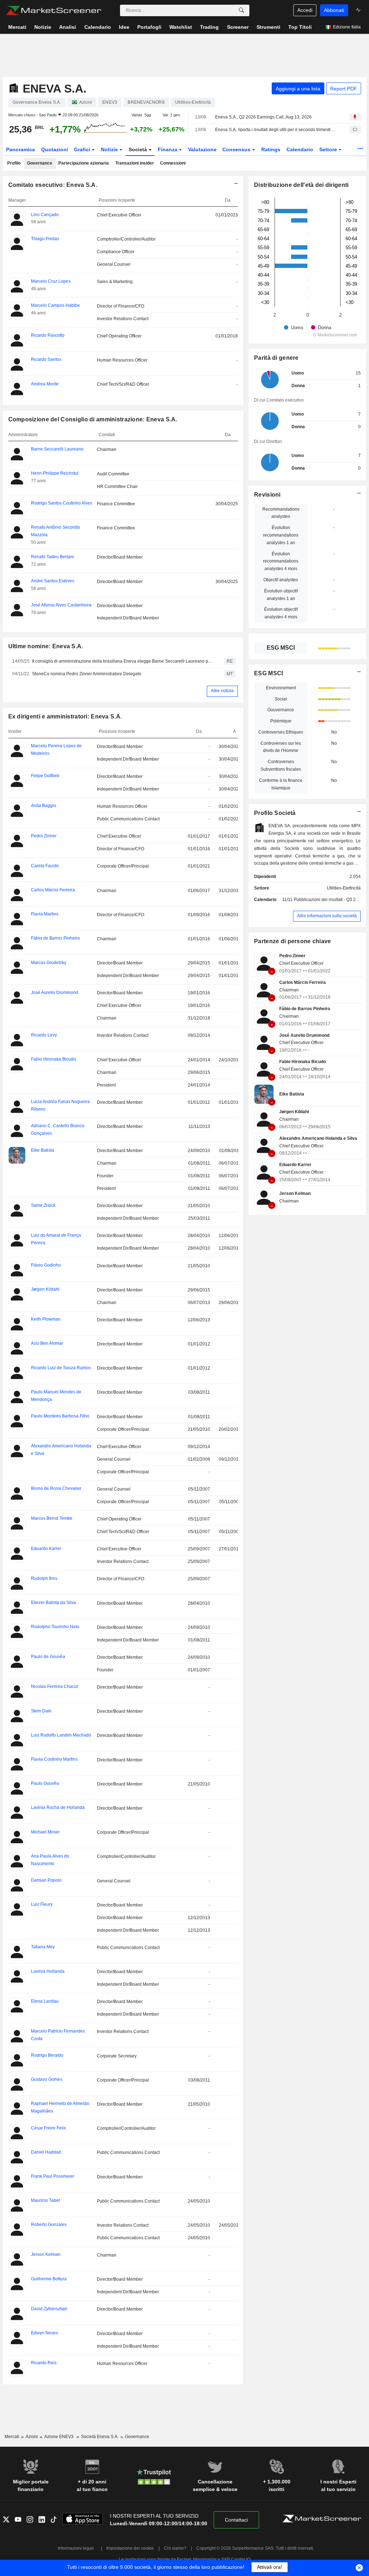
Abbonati (334, 10)
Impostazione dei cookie (130, 2548)
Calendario (300, 149)
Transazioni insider (135, 163)
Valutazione (202, 149)
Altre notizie (222, 691)
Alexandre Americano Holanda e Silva (318, 1138)
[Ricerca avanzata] (241, 10)
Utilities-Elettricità (344, 888)
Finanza (168, 149)
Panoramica (21, 149)
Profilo (14, 163)
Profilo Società (275, 813)
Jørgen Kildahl (294, 1112)
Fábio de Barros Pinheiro (305, 1009)
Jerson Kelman (295, 1193)
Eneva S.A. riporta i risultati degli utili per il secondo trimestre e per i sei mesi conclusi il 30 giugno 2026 (276, 130)
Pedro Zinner (292, 956)
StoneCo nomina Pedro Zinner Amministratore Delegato (87, 674)
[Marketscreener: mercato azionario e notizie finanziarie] (54, 10)
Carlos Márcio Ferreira (303, 982)
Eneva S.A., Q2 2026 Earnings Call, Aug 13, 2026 (263, 117)
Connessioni (173, 163)
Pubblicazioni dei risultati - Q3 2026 (328, 900)
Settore (329, 149)
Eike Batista (292, 1094)
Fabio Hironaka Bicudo (303, 1062)
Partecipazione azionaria (84, 163)
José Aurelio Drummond (304, 1035)
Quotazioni (55, 149)
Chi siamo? (175, 2548)
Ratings (271, 149)
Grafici (83, 149)
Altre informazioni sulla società (327, 916)
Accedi (305, 10)
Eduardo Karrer (295, 1165)
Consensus (237, 149)
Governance (40, 163)
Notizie (110, 149)
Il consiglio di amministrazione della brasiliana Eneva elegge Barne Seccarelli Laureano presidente (123, 661)
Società (139, 149)
